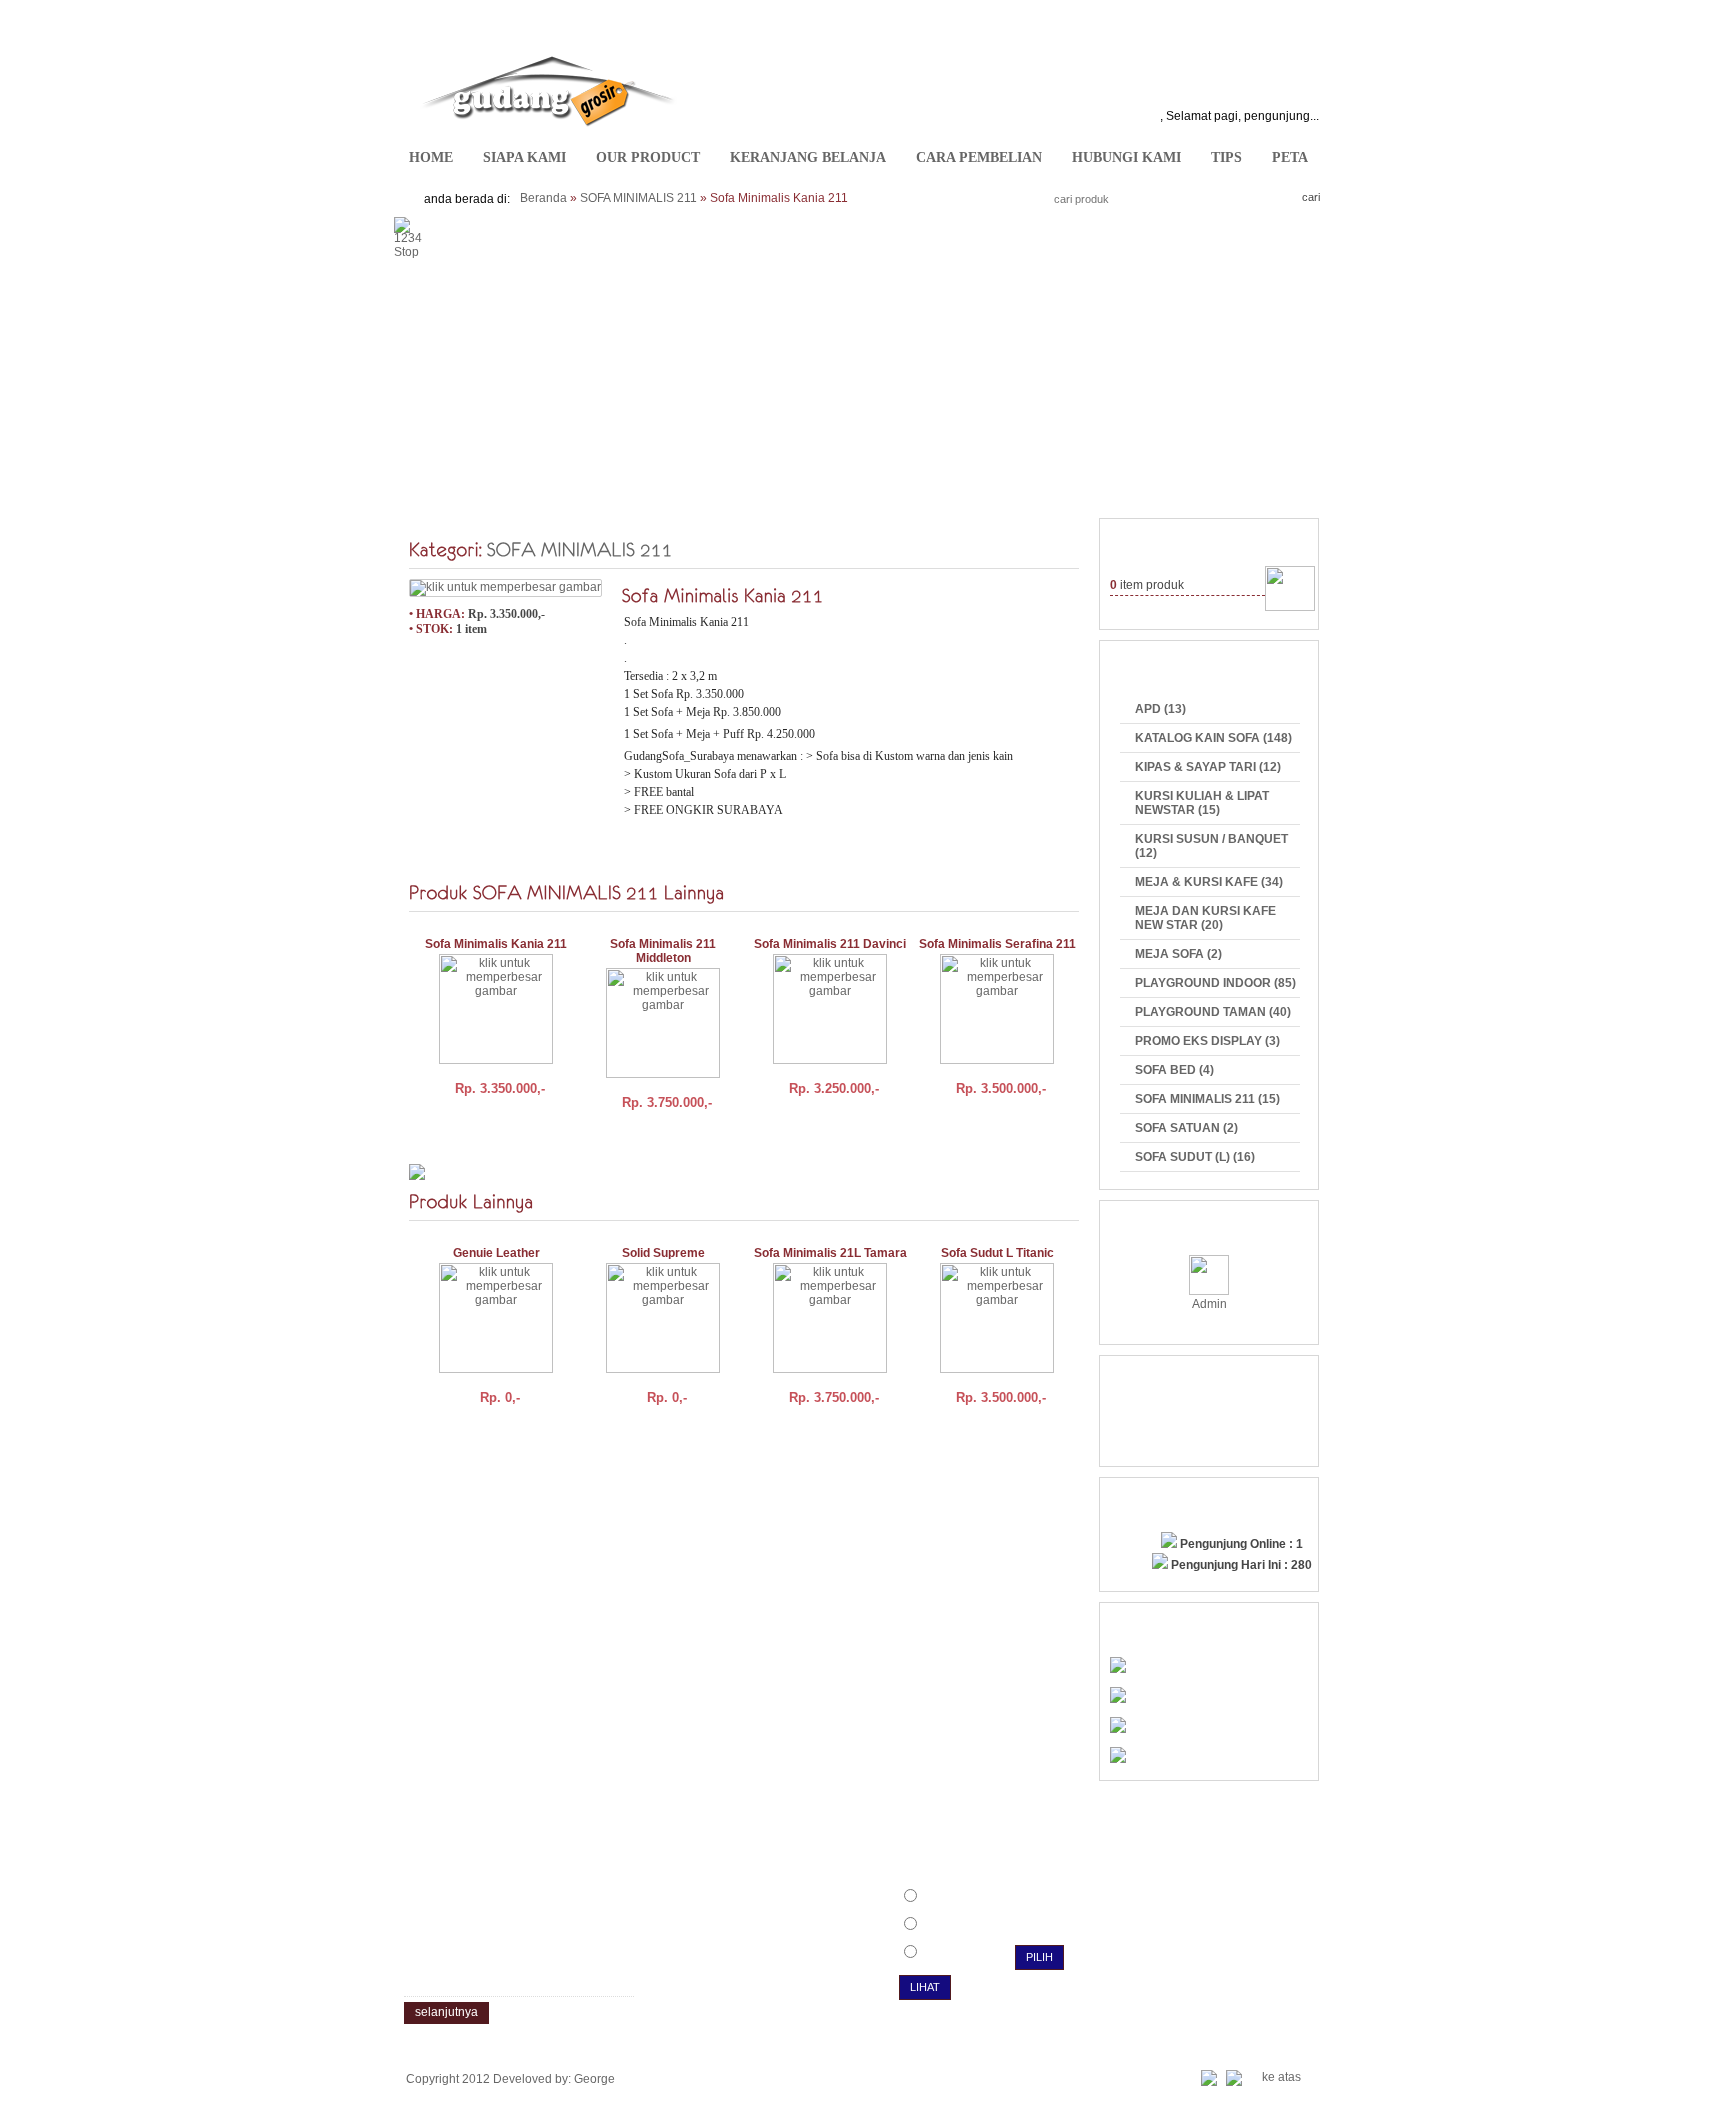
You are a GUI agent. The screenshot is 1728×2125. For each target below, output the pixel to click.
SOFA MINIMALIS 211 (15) (1207, 1099)
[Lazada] (1118, 1699)
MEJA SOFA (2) (1178, 954)
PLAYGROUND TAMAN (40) (1213, 1012)
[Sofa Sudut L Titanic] (997, 1369)
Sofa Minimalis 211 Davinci (830, 944)
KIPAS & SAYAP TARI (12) (1208, 767)
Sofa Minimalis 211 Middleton (663, 951)
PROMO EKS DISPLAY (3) (1207, 1041)
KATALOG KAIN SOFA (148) (1213, 738)
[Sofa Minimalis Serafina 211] (997, 1060)
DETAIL (529, 1142)
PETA (1290, 157)
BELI (457, 1142)
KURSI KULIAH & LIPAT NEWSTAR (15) (1202, 803)
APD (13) (1160, 709)
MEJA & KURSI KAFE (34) (1209, 882)
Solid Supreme (663, 1253)
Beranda (543, 198)
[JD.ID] (1118, 1669)
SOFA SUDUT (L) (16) (1195, 1157)
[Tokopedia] (1118, 1729)
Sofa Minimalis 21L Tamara (830, 1253)
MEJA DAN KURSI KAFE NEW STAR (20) (1205, 918)
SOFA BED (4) (1174, 1070)
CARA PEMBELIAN (979, 157)
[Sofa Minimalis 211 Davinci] (830, 1060)
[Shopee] (1118, 1759)
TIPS (1226, 157)
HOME (431, 157)
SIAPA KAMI (524, 157)
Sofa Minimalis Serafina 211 (997, 944)
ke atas (1281, 2077)
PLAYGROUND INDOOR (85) (1215, 983)
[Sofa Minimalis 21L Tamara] (830, 1369)
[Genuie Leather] (496, 1369)
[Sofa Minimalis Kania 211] (505, 587)
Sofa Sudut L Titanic (997, 1253)
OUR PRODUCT (648, 157)
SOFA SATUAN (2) (1186, 1128)
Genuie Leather (496, 1253)
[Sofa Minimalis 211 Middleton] (663, 1074)
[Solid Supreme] (663, 1369)
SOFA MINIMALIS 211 (638, 198)
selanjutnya (446, 2012)
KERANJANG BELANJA (808, 157)
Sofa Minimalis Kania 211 (496, 944)
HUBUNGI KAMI (1126, 157)
